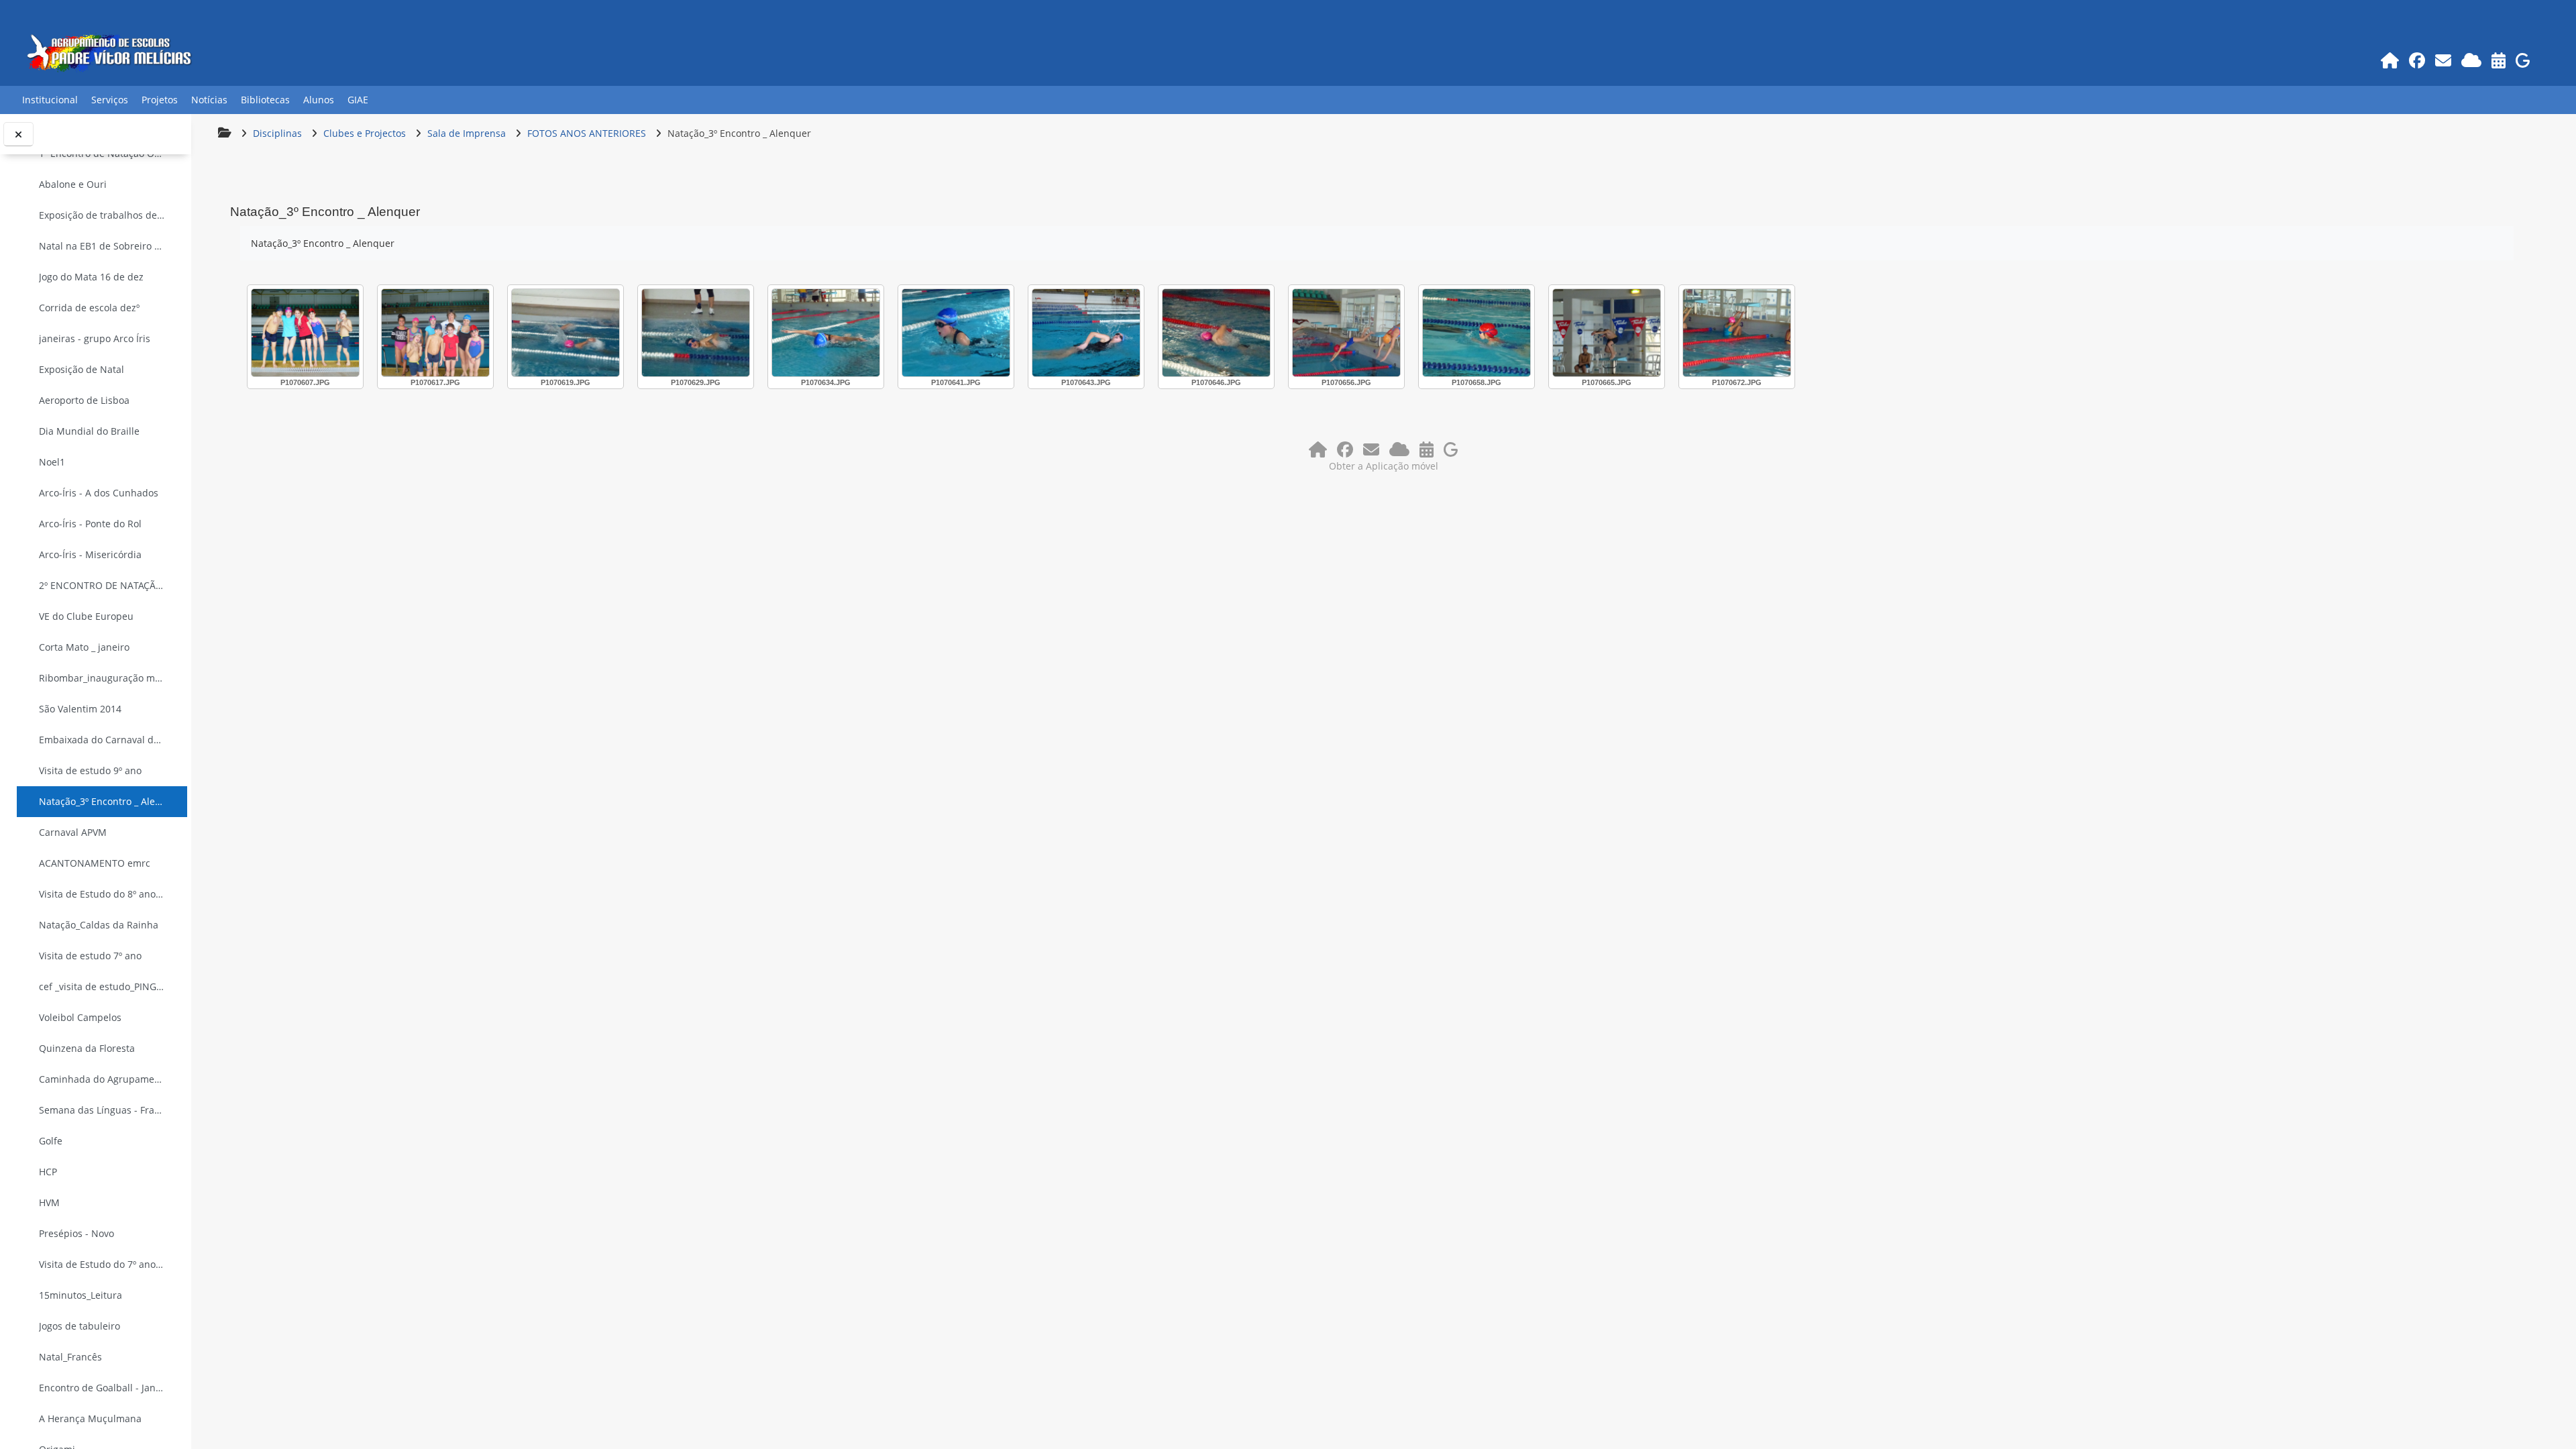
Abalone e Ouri (73, 184)
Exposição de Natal (82, 369)
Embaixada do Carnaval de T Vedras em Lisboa (102, 740)
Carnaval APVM (73, 832)
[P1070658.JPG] (1477, 333)
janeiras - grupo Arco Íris (95, 338)
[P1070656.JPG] (1346, 333)
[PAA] (2498, 60)
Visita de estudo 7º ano (90, 956)
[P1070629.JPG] (696, 333)
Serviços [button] (110, 100)
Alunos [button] (319, 100)
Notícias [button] (209, 100)
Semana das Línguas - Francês (102, 1110)
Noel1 (52, 462)
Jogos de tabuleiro (79, 1326)
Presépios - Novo (76, 1233)
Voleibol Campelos (80, 1017)
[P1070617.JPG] (435, 333)
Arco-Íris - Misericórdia (90, 554)
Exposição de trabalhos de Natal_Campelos (102, 215)
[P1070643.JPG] (1086, 333)
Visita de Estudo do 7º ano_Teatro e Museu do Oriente (102, 1264)
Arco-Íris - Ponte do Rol (90, 524)
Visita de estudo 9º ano (90, 770)
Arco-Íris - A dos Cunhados (99, 493)
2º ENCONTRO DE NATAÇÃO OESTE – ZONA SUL (102, 585)
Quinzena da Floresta (87, 1048)
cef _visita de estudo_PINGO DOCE (102, 986)
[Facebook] (2417, 60)
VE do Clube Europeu (86, 616)
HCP (48, 1172)
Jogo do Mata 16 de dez (91, 277)
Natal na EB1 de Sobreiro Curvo (102, 246)
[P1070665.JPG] (1607, 333)
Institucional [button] (50, 100)
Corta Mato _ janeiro (84, 647)
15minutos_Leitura (80, 1295)
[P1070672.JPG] (1737, 333)
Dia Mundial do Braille (89, 431)
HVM (49, 1202)
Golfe (51, 1141)
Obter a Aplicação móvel (1384, 466)
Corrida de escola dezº (89, 308)
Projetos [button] (160, 100)
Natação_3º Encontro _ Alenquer (102, 801)
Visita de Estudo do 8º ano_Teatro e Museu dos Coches (102, 894)
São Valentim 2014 (80, 709)
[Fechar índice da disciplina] (18, 135)
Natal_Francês (70, 1357)
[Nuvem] (2471, 60)
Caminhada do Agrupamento (102, 1079)
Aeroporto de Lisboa (84, 400)
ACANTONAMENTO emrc (95, 863)
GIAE (358, 100)
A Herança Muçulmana (90, 1418)
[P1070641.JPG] (956, 333)
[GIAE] (2523, 60)
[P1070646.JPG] (1216, 333)
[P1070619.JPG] (566, 333)
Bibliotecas (265, 100)
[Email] (2443, 60)
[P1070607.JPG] (305, 333)
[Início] (2390, 60)
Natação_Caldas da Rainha (99, 925)
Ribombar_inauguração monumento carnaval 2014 (102, 678)
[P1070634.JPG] (826, 333)
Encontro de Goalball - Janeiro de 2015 (102, 1388)
